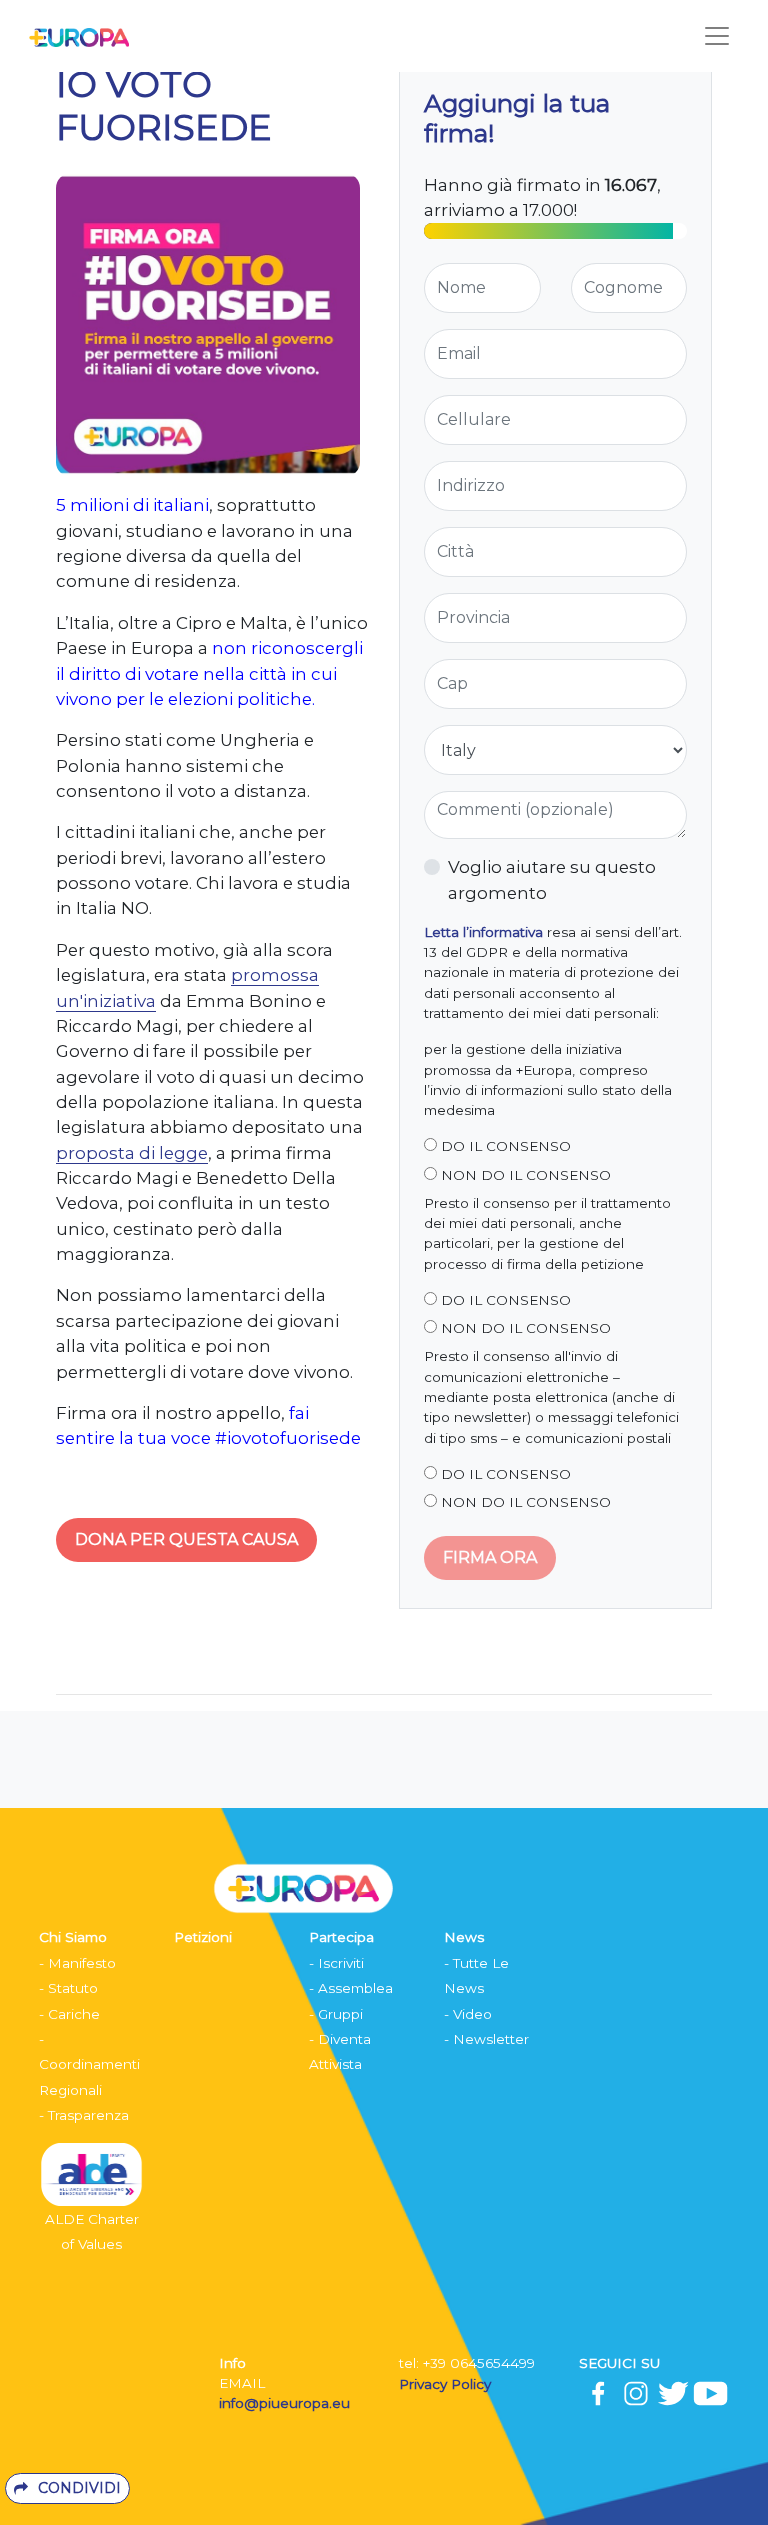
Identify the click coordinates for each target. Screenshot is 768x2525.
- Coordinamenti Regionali (89, 2064)
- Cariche (69, 2014)
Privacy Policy (447, 2384)
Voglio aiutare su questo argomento (552, 879)
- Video (468, 2014)
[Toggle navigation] (717, 36)
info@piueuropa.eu (284, 2403)
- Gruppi (336, 2014)
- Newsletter (486, 2039)
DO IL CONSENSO (504, 1146)
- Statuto (68, 1988)
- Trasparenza (84, 2115)
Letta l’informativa (483, 932)
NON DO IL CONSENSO (524, 1175)
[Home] (74, 36)
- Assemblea (351, 1988)
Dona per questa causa (186, 1539)
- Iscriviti (336, 1963)
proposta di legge (132, 1153)
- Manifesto (77, 1963)
